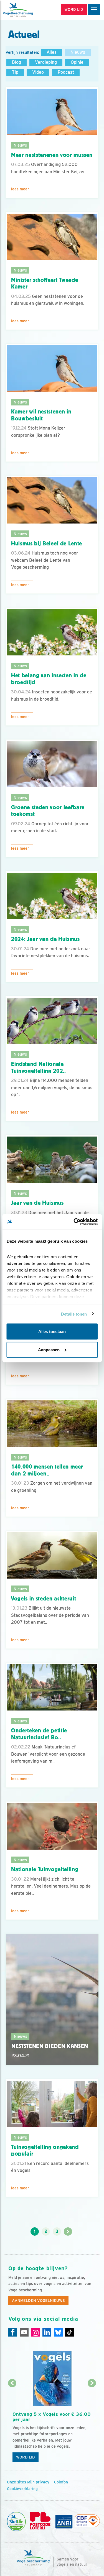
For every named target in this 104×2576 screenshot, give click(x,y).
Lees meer (20, 189)
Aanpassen (49, 1350)
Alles (52, 52)
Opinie (77, 62)
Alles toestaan (52, 1332)
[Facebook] (13, 2332)
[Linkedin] (47, 2332)
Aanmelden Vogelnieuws (38, 2301)
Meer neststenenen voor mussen (52, 155)
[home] (28, 10)
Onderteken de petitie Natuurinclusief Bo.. (39, 1734)
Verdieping (46, 62)
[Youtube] (24, 2332)
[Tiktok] (70, 2332)
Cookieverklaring (22, 2489)
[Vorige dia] (12, 2424)
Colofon (61, 2482)
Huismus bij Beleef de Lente (47, 543)
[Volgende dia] (92, 2424)
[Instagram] (35, 2332)
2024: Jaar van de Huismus (45, 939)
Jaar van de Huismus (37, 1203)
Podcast (66, 72)
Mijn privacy (38, 2482)
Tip (15, 72)
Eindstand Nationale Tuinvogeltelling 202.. (39, 1067)
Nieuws (78, 52)
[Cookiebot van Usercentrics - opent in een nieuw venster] (74, 1222)
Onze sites (17, 2482)
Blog (17, 62)
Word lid (26, 2457)
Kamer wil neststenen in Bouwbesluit (41, 415)
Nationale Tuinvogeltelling (45, 1869)
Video (38, 72)
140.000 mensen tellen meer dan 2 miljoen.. (47, 1470)
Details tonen (74, 1314)
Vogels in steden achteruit (44, 1599)
